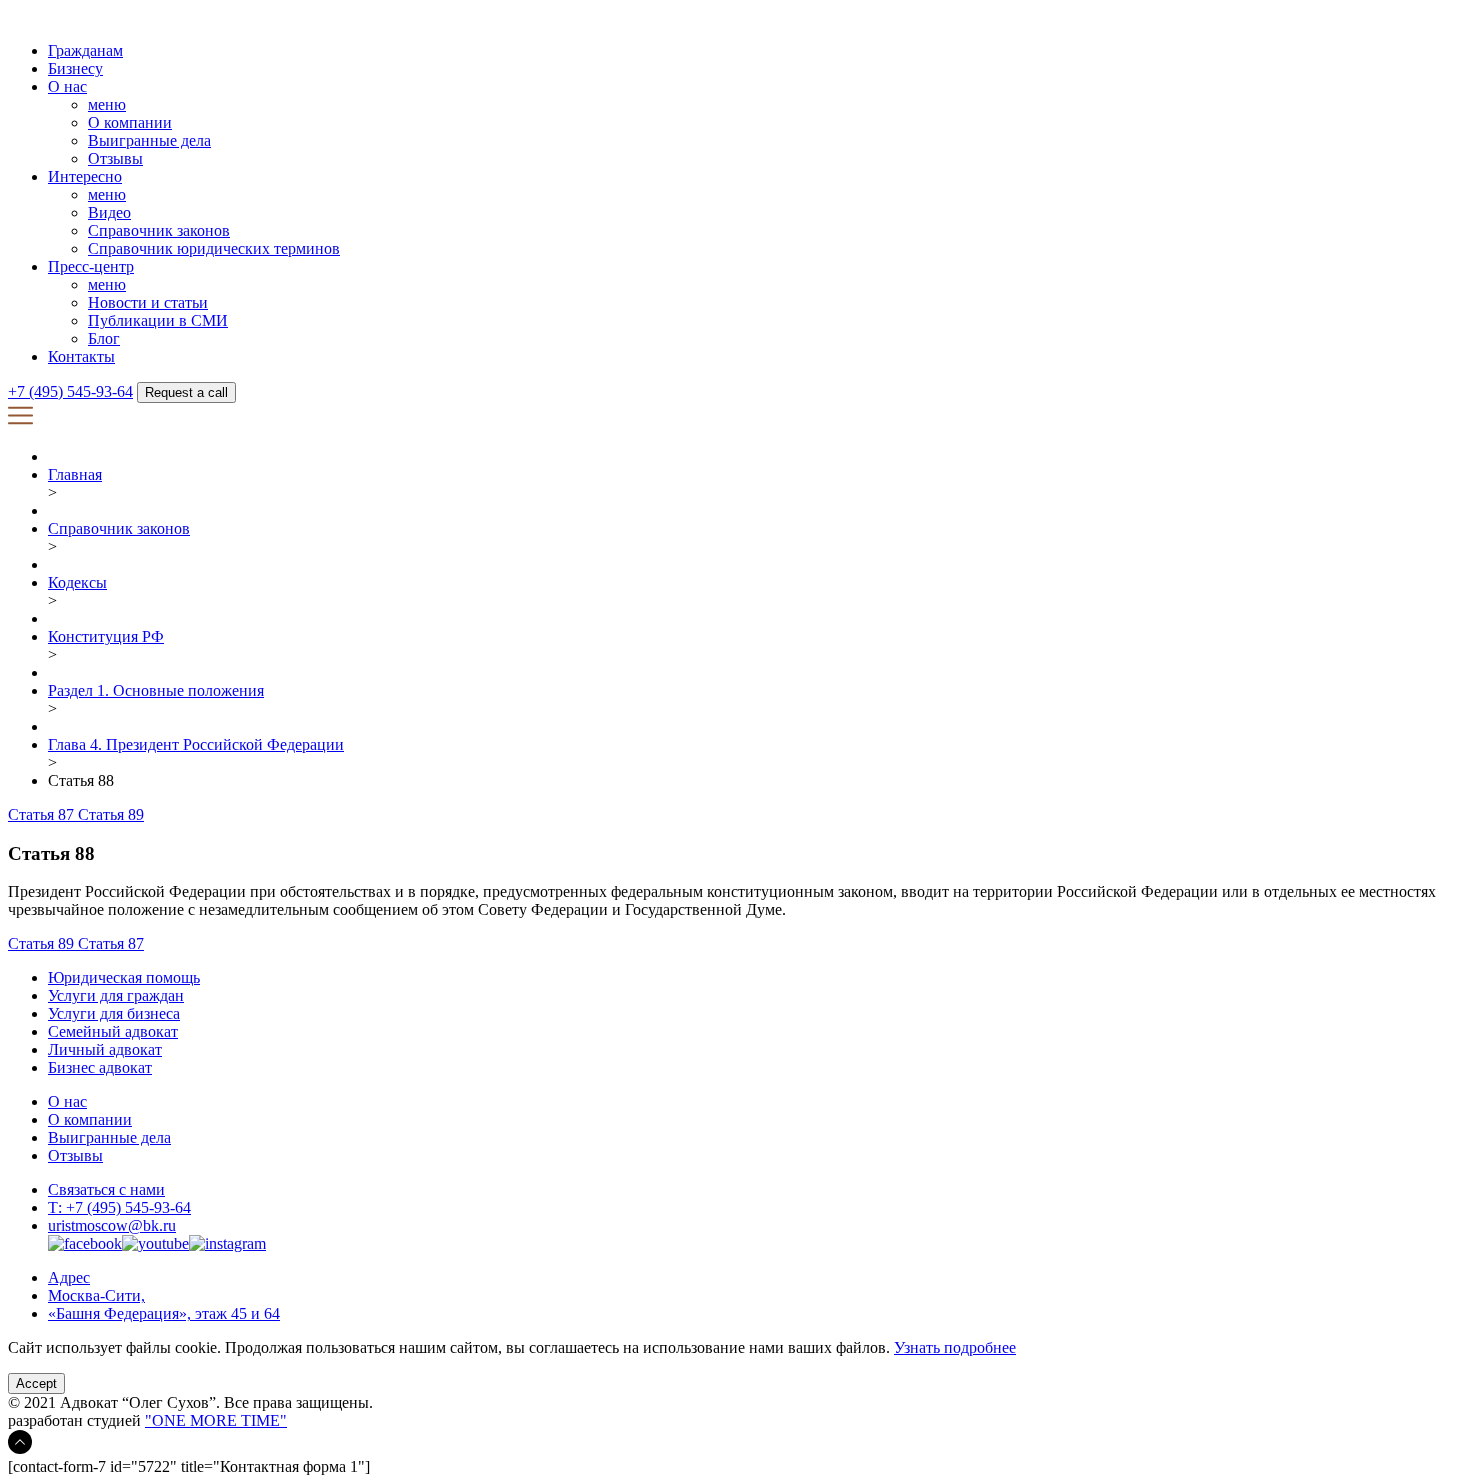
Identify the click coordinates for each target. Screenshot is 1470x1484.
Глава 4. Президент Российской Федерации (196, 744)
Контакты (81, 356)
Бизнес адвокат (100, 1067)
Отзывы (115, 158)
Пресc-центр (91, 266)
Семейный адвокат (113, 1031)
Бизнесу (75, 68)
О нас (67, 86)
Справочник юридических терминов (214, 248)
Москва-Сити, (96, 1295)
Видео (109, 212)
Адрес (69, 1277)
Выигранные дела (149, 140)
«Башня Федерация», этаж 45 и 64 (164, 1313)
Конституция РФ (106, 636)
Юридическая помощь (124, 977)
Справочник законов (159, 230)
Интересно (85, 176)
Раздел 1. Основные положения (156, 690)
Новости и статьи (148, 302)
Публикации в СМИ (158, 320)
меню (107, 104)
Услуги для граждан (116, 995)
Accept (36, 1383)
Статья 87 (43, 814)
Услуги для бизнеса (114, 1013)
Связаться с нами (106, 1189)
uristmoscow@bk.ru (112, 1225)
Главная (75, 474)
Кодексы (77, 582)
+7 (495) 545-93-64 (70, 391)
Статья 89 (111, 814)
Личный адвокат (105, 1049)
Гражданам (85, 50)
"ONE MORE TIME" (216, 1420)
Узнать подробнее (955, 1347)
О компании (130, 122)
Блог (104, 338)
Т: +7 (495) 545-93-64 (119, 1207)
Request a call (186, 392)
